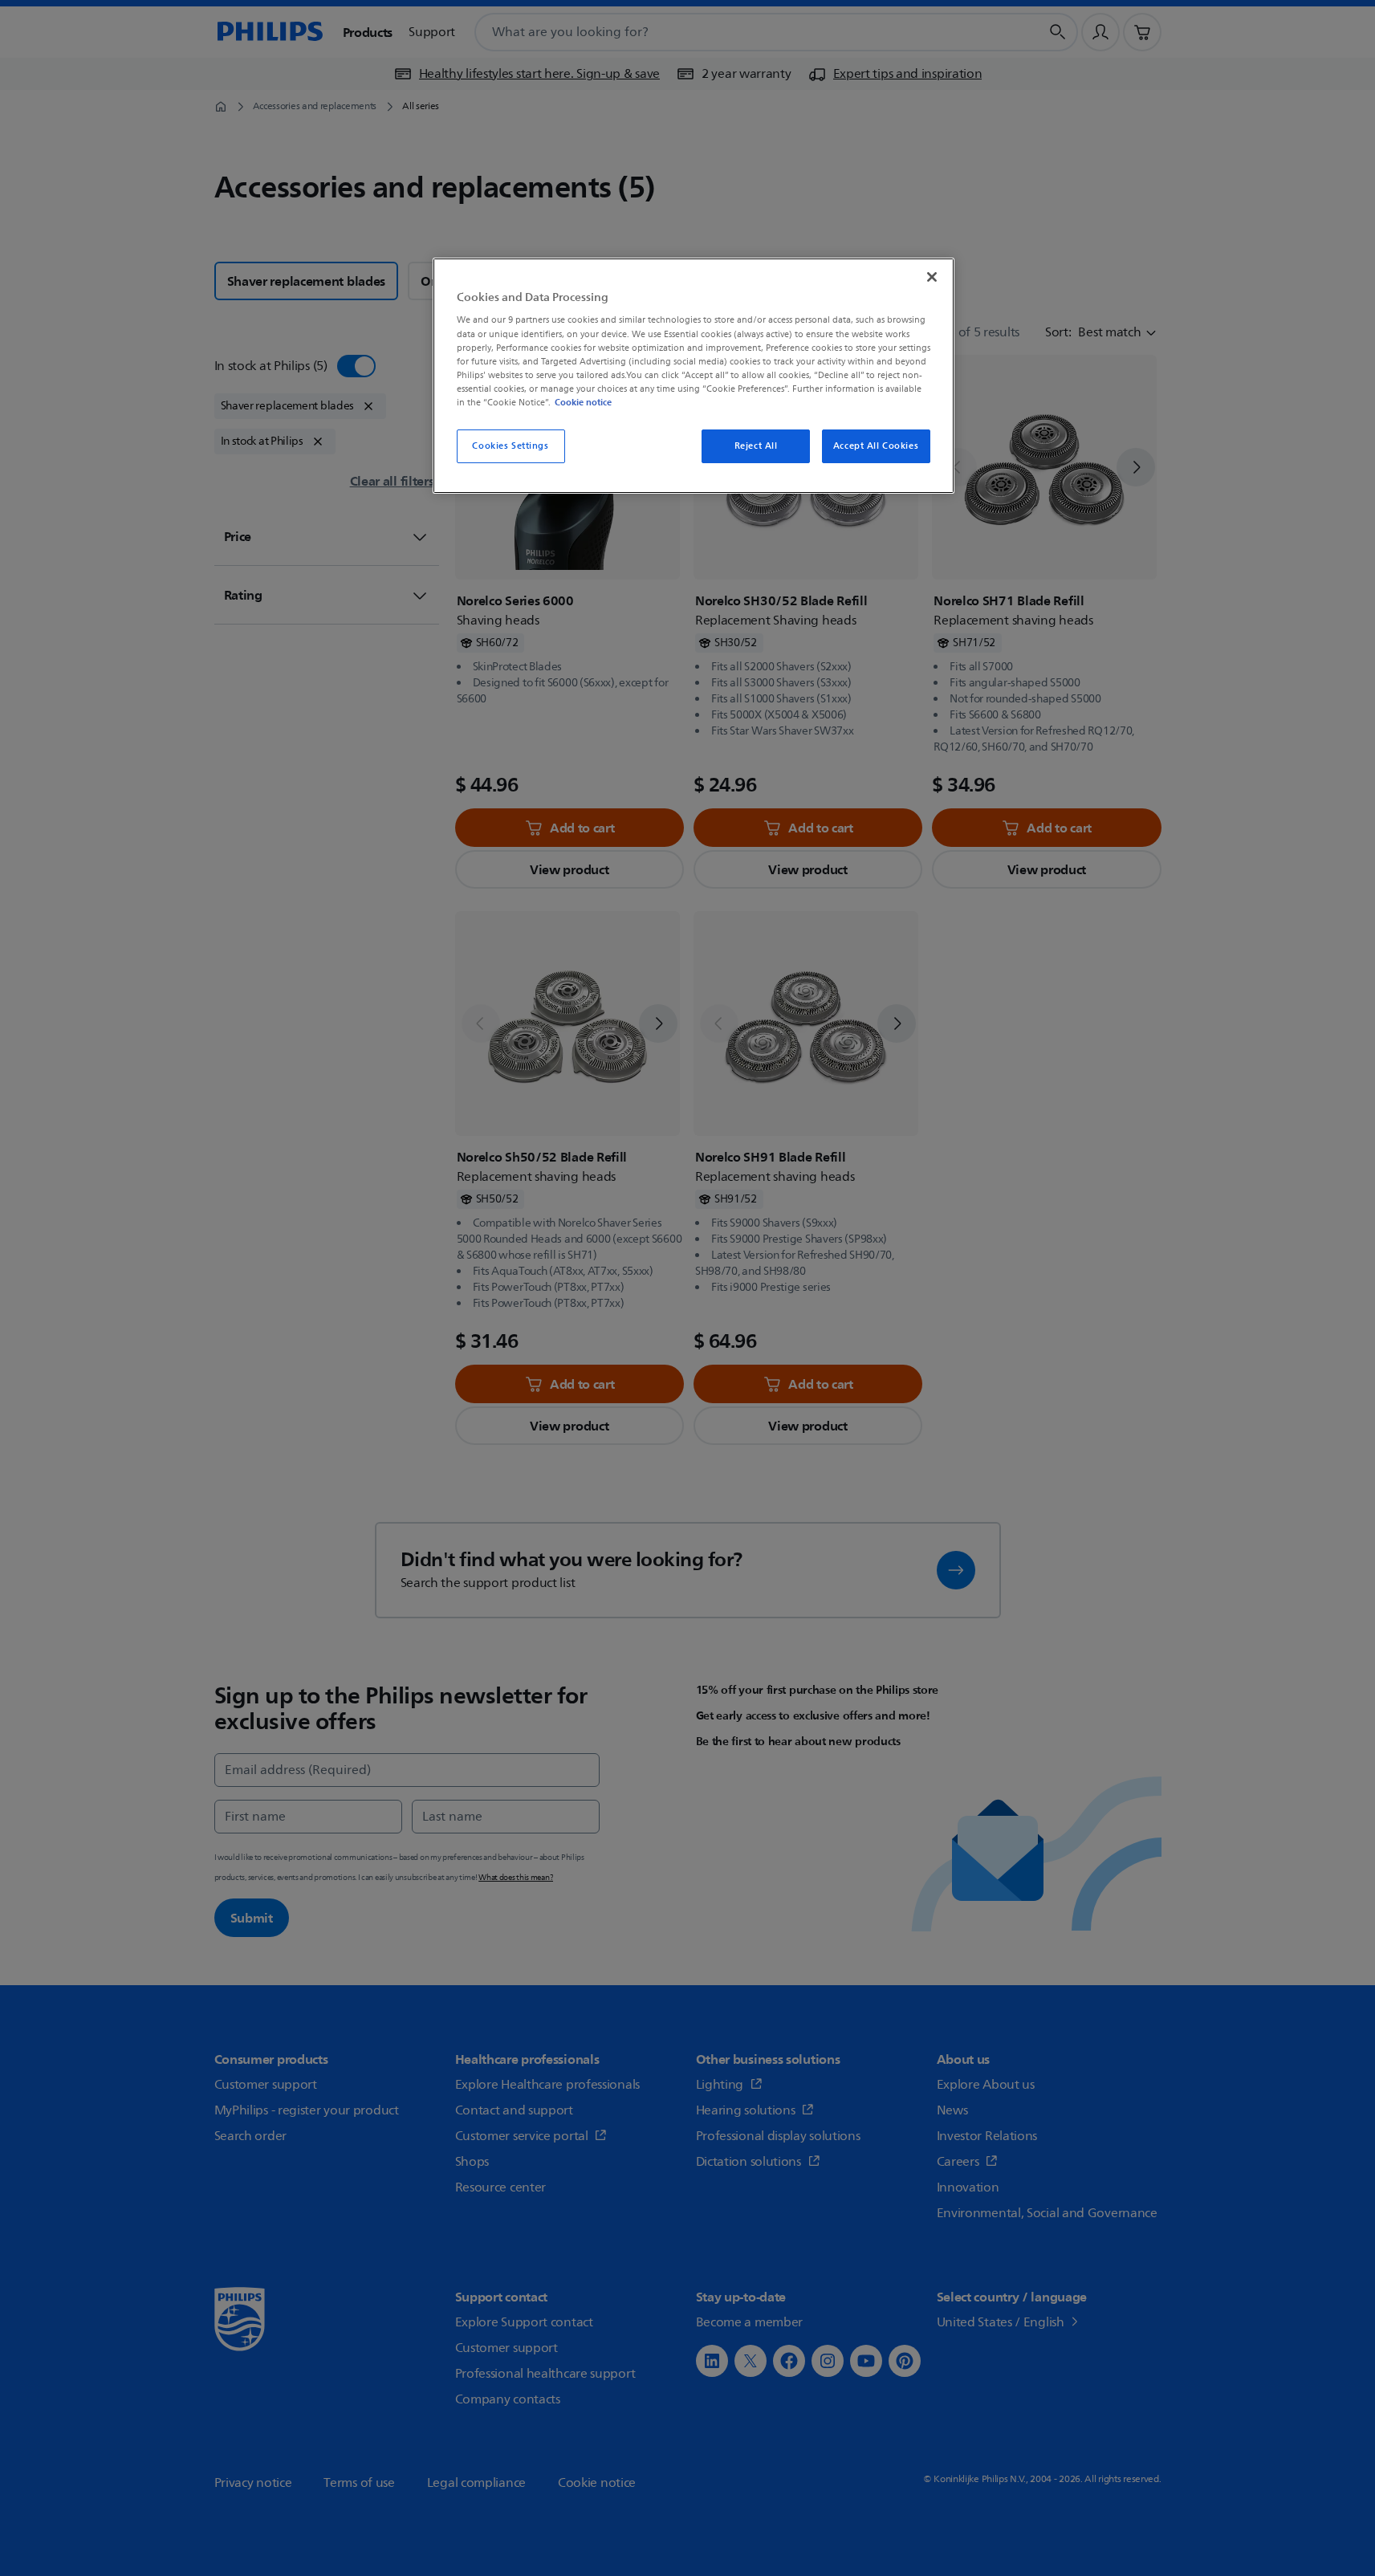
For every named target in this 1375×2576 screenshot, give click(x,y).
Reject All (756, 446)
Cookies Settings (510, 446)
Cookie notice (583, 402)
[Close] (932, 277)
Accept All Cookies (876, 446)
